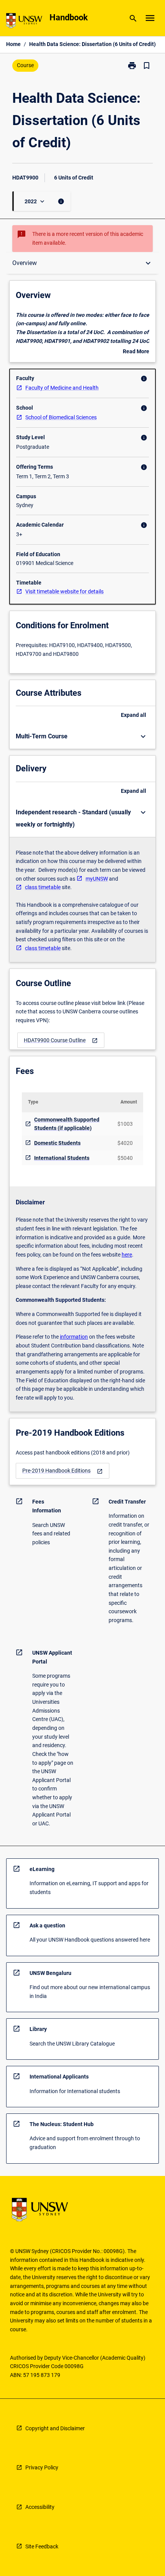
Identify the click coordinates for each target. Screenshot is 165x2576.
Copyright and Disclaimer (55, 2428)
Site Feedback (42, 2546)
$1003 (125, 1124)
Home (13, 44)
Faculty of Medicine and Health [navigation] (62, 388)
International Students (62, 1158)
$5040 (125, 1158)
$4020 (125, 1143)
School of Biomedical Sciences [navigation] (61, 417)
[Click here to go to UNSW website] (24, 22)
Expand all (134, 715)
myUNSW (97, 879)
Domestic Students (57, 1143)
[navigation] (61, 1040)
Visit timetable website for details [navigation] (64, 591)
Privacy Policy (42, 2467)
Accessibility (40, 2507)
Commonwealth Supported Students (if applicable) (67, 1124)
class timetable (43, 887)
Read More (136, 352)
